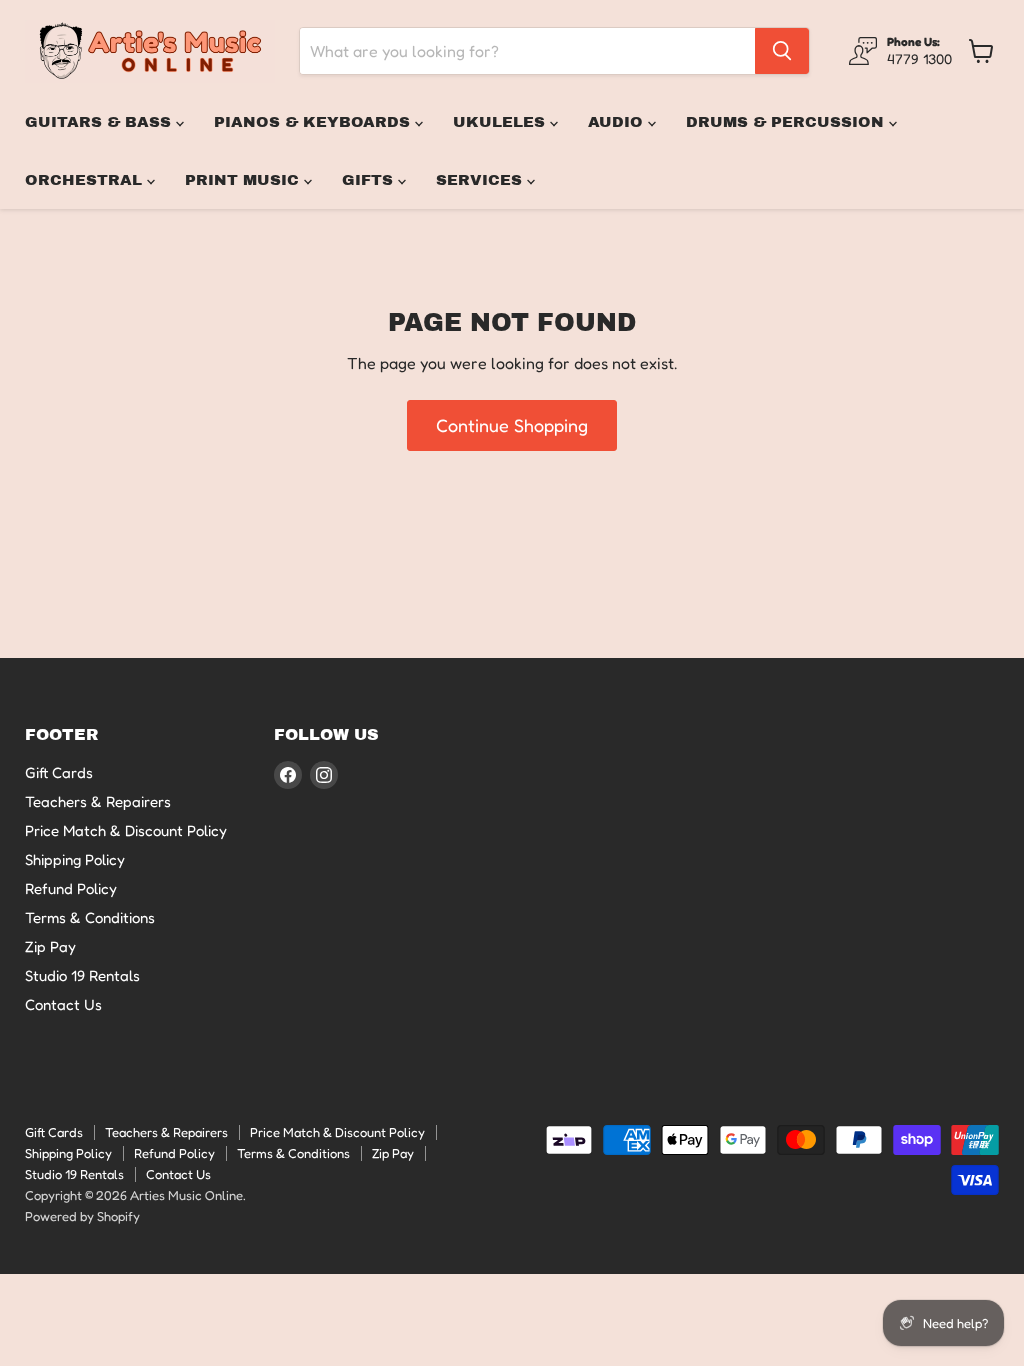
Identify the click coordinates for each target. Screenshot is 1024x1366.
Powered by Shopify (82, 1216)
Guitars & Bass (100, 122)
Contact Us (63, 1004)
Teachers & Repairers (98, 801)
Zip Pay (50, 946)
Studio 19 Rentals (82, 975)
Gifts (370, 180)
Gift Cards (59, 772)
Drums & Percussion (787, 122)
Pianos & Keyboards (314, 122)
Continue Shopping (512, 425)
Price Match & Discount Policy (126, 830)
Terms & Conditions (90, 917)
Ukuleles (501, 122)
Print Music (244, 180)
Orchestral (86, 180)
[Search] (782, 51)
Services (481, 180)
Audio (618, 122)
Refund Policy (71, 888)
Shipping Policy (75, 859)
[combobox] (527, 51)
